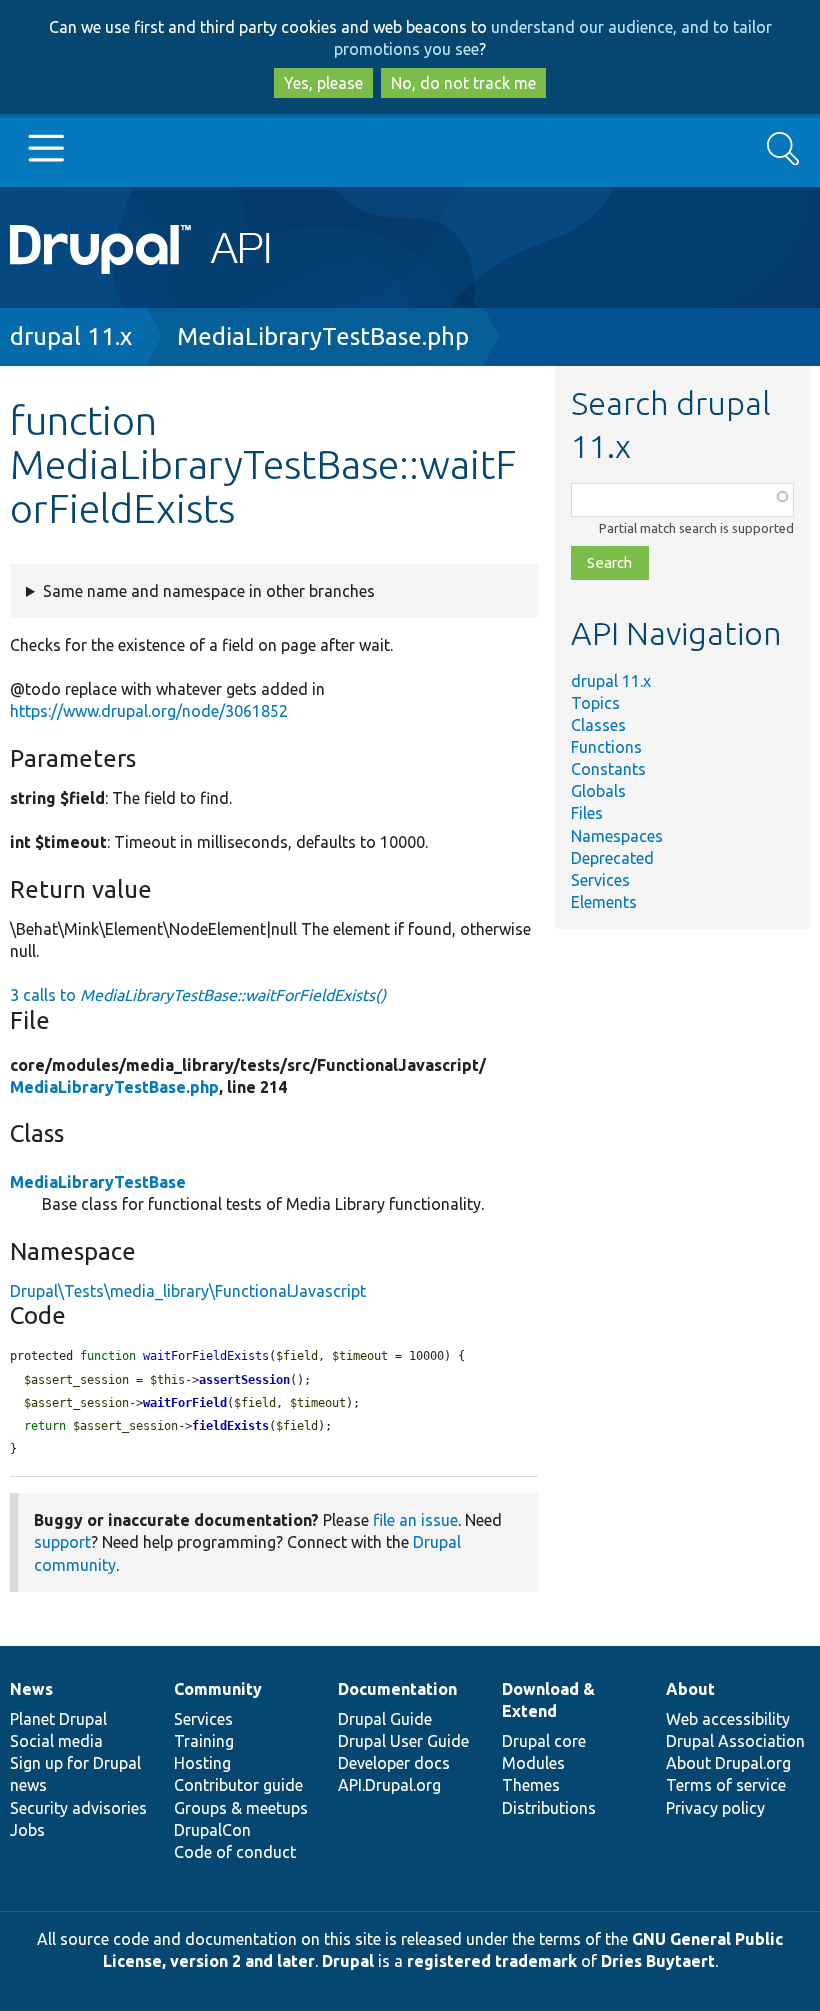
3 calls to (198, 995)
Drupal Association (735, 1741)
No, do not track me (463, 83)
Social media (56, 1741)
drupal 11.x (71, 336)
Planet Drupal (58, 1719)
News (31, 1689)
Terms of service (726, 1785)
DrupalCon (212, 1830)
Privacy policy (715, 1808)
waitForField (185, 1403)
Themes (531, 1785)
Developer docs (394, 1763)
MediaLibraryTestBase (98, 1182)
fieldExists (230, 1426)
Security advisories (78, 1808)
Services (600, 880)
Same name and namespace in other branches (209, 591)
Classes (598, 725)
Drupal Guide (385, 1719)
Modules (533, 1763)
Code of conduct (235, 1852)
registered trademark (492, 1961)
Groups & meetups (241, 1808)
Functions (606, 747)
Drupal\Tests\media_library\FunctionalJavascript (188, 1291)
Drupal (348, 1961)
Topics (595, 703)
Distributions (549, 1808)
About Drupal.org (728, 1763)
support (62, 1542)
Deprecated (612, 858)
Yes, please (323, 83)
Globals (598, 791)
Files (587, 813)
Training (204, 1741)
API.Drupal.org (389, 1785)
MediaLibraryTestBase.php (323, 336)
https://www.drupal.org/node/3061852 (149, 711)
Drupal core (544, 1741)
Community (218, 1689)
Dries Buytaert (658, 1961)
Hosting (202, 1763)
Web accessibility (728, 1719)
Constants (608, 769)
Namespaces (617, 836)
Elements (604, 902)
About (690, 1689)
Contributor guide (238, 1785)
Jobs (27, 1830)
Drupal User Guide (403, 1741)
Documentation (397, 1689)
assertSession (244, 1380)
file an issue (415, 1520)
